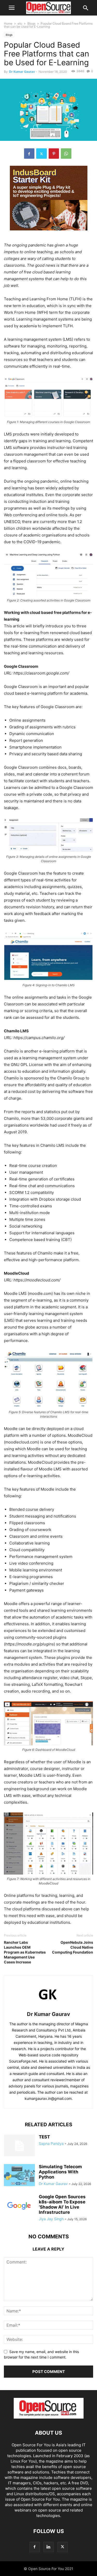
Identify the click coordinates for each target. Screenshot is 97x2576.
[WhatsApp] (66, 154)
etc (20, 23)
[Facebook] (29, 154)
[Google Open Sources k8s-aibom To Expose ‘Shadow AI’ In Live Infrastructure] (19, 2206)
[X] (42, 154)
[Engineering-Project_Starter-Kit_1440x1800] (49, 234)
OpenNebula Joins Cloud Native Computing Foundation (73, 1947)
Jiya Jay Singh (51, 2219)
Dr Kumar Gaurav (22, 72)
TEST (44, 2137)
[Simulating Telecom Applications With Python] (19, 2176)
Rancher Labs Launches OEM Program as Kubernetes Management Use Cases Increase (25, 1952)
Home (8, 23)
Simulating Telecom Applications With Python (60, 2172)
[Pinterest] (54, 154)
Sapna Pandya (51, 2143)
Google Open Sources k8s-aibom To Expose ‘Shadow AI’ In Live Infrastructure (62, 2204)
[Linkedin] (49, 2547)
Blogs (31, 23)
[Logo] (49, 2417)
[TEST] (19, 2146)
